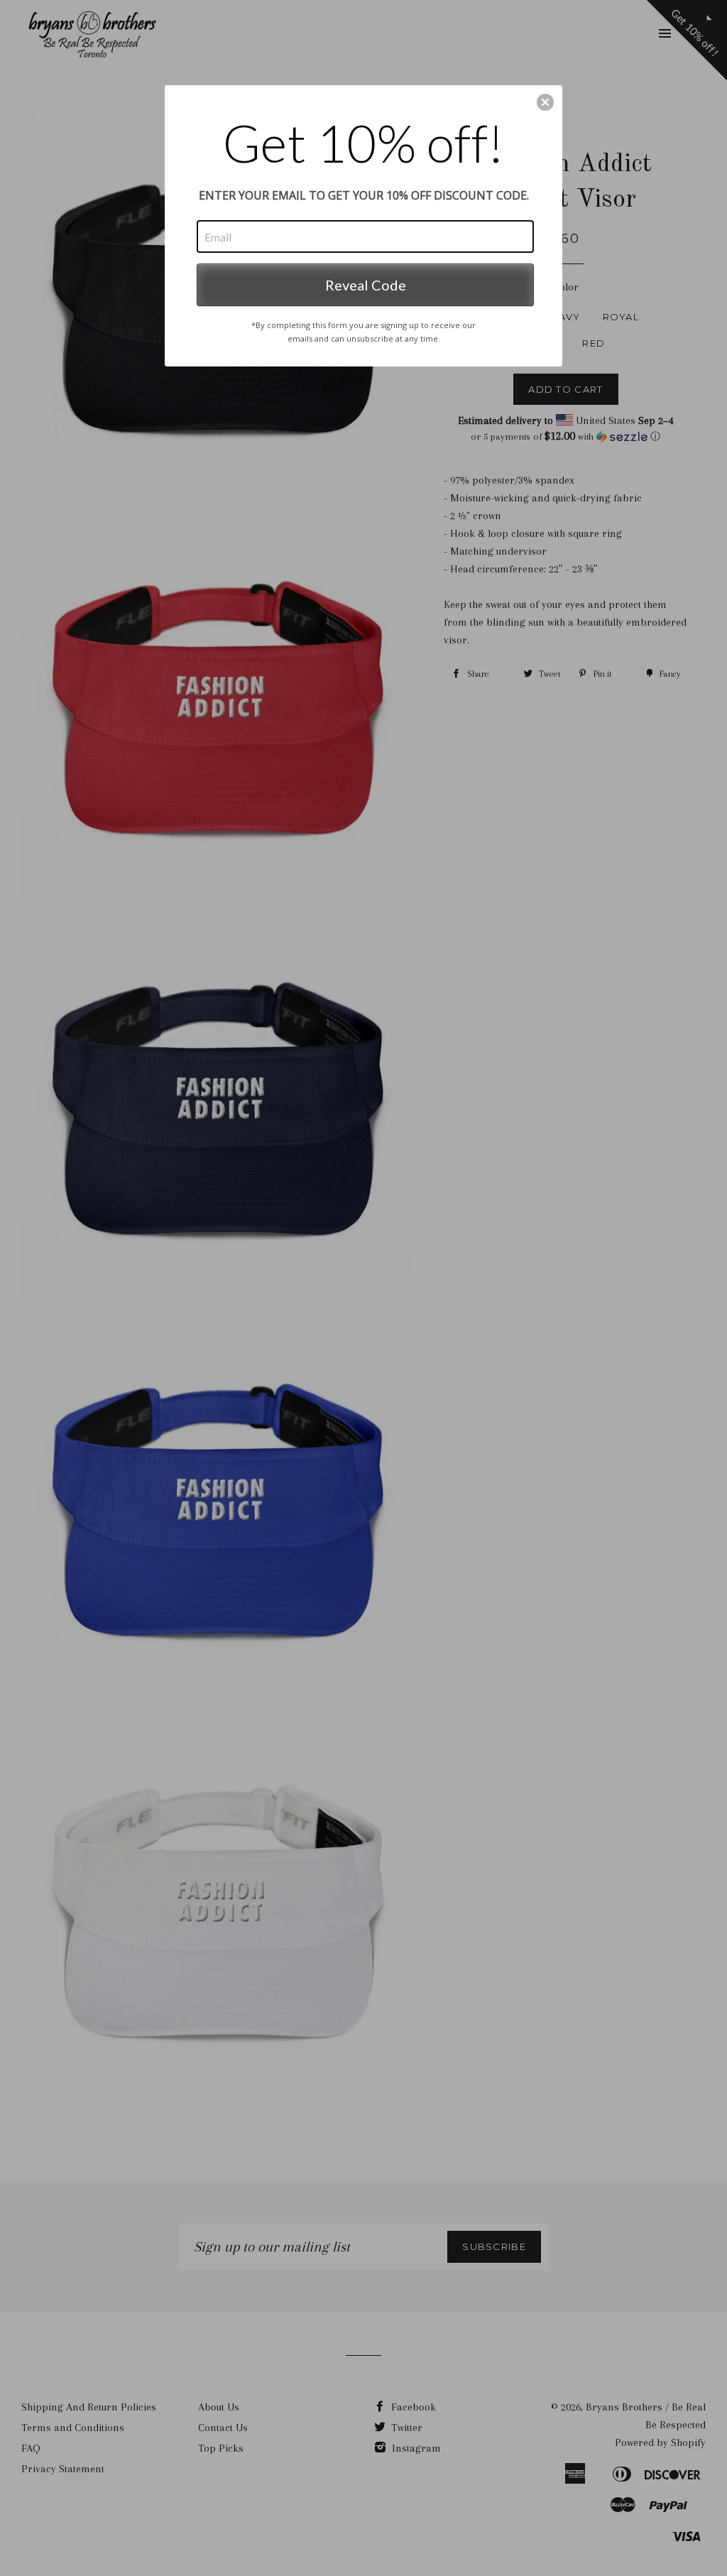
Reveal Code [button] (366, 285)
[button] (545, 102)
